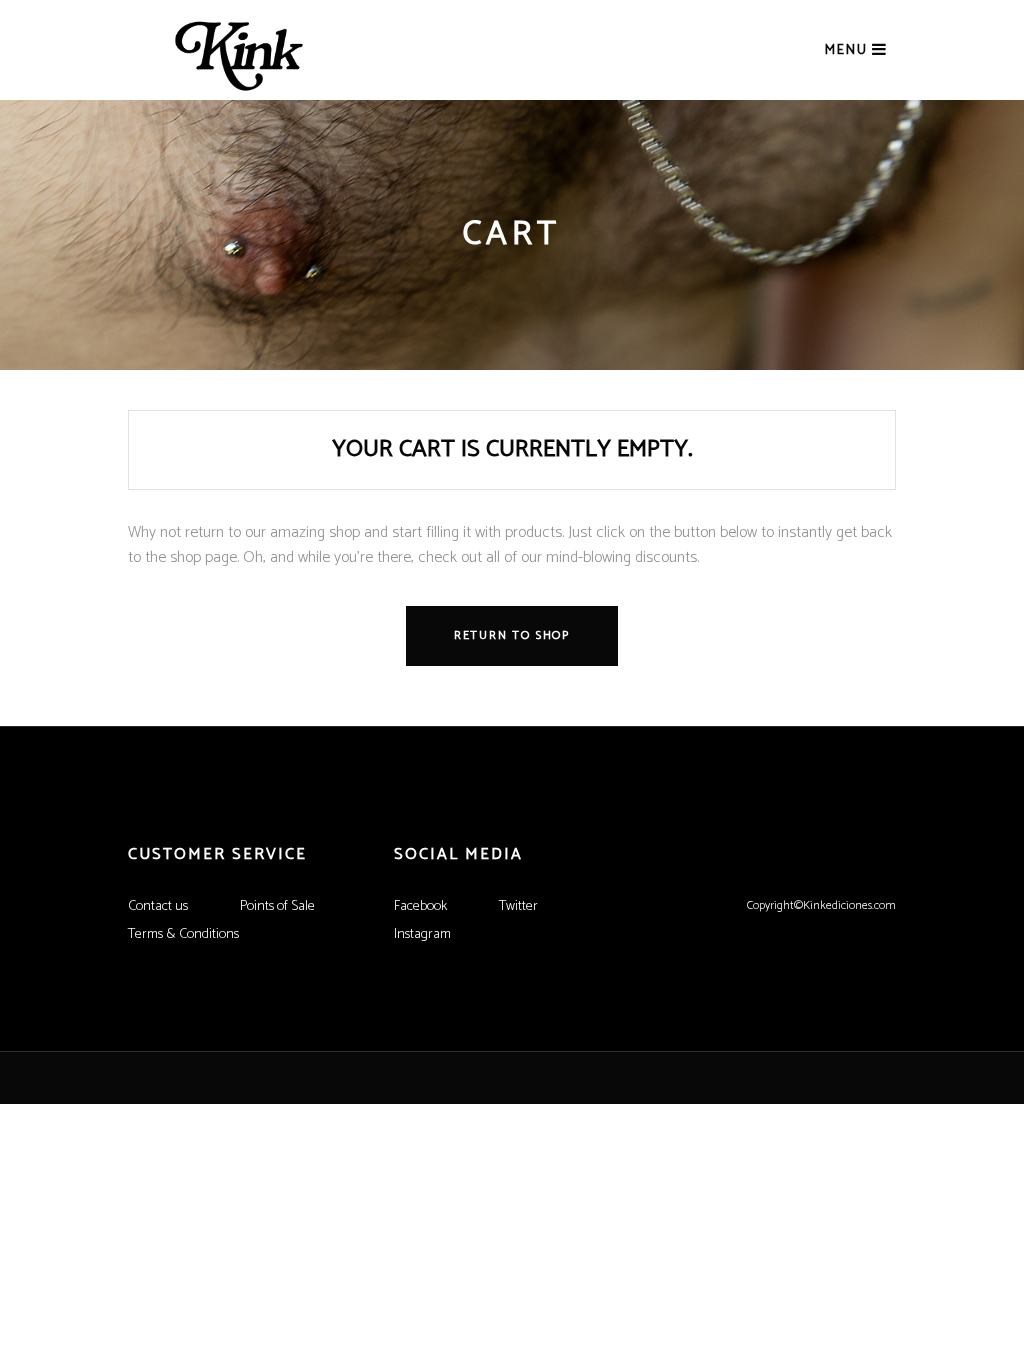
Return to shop (512, 635)
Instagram (422, 934)
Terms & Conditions (183, 934)
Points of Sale (277, 906)
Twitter (518, 906)
